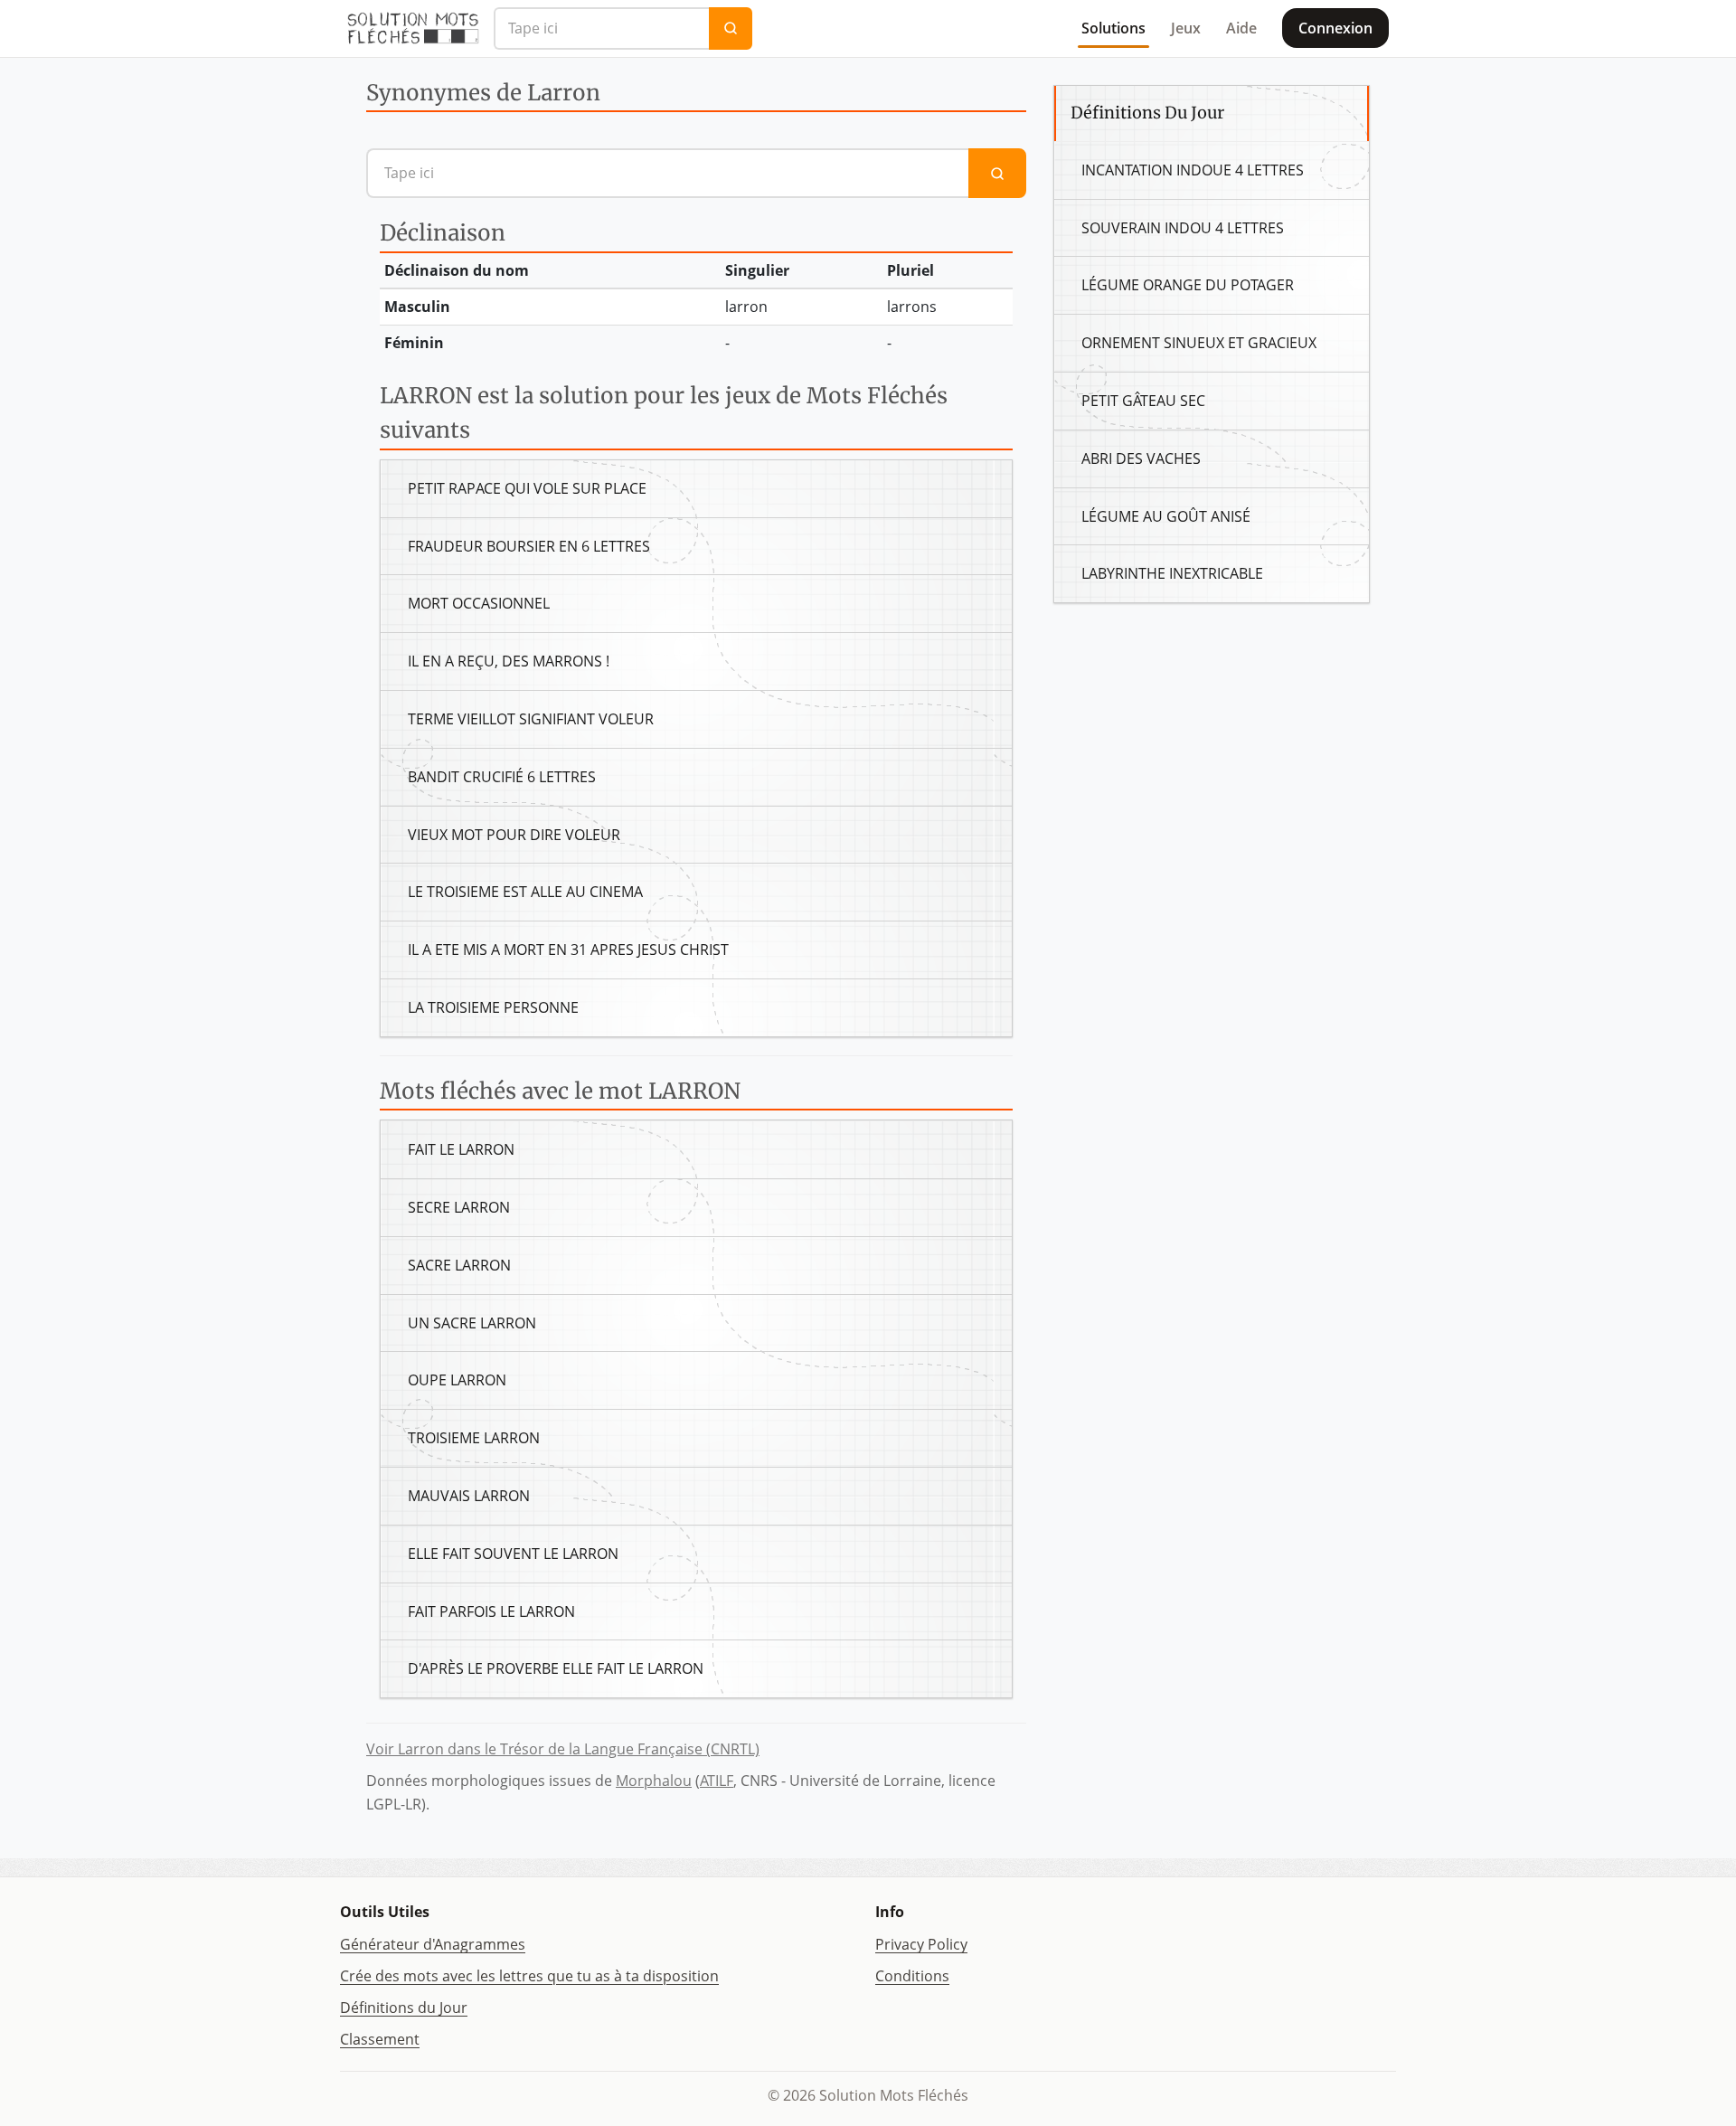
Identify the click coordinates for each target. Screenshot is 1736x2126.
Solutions (1113, 28)
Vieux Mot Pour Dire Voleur (514, 835)
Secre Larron (459, 1207)
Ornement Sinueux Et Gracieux (1199, 343)
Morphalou (654, 1781)
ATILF (717, 1781)
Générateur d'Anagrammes (433, 1944)
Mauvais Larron (469, 1496)
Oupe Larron (457, 1380)
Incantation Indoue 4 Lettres (1193, 170)
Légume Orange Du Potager (1188, 285)
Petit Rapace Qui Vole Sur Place (527, 488)
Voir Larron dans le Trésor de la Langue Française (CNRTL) (563, 1749)
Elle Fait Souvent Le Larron (513, 1554)
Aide (1241, 28)
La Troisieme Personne (493, 1007)
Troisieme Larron (474, 1438)
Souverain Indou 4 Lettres (1183, 228)
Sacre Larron (459, 1265)
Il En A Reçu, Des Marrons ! (509, 661)
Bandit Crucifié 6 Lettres (502, 777)
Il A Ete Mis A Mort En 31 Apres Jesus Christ (568, 950)
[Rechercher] (731, 28)
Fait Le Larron (461, 1149)
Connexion (1335, 28)
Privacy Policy (921, 1944)
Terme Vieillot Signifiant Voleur (531, 719)
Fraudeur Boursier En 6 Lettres (529, 546)
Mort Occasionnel (479, 603)
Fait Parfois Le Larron (491, 1611)
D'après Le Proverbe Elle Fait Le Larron (556, 1668)
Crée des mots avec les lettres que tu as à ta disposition (529, 1976)
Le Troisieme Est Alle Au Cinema (525, 892)
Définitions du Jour (404, 2008)
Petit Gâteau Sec (1143, 401)
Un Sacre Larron (472, 1323)
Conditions (912, 1976)
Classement (380, 2039)
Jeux (1186, 28)
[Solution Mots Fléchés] (413, 28)
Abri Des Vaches (1141, 458)
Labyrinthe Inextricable (1172, 573)
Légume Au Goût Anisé (1166, 516)
